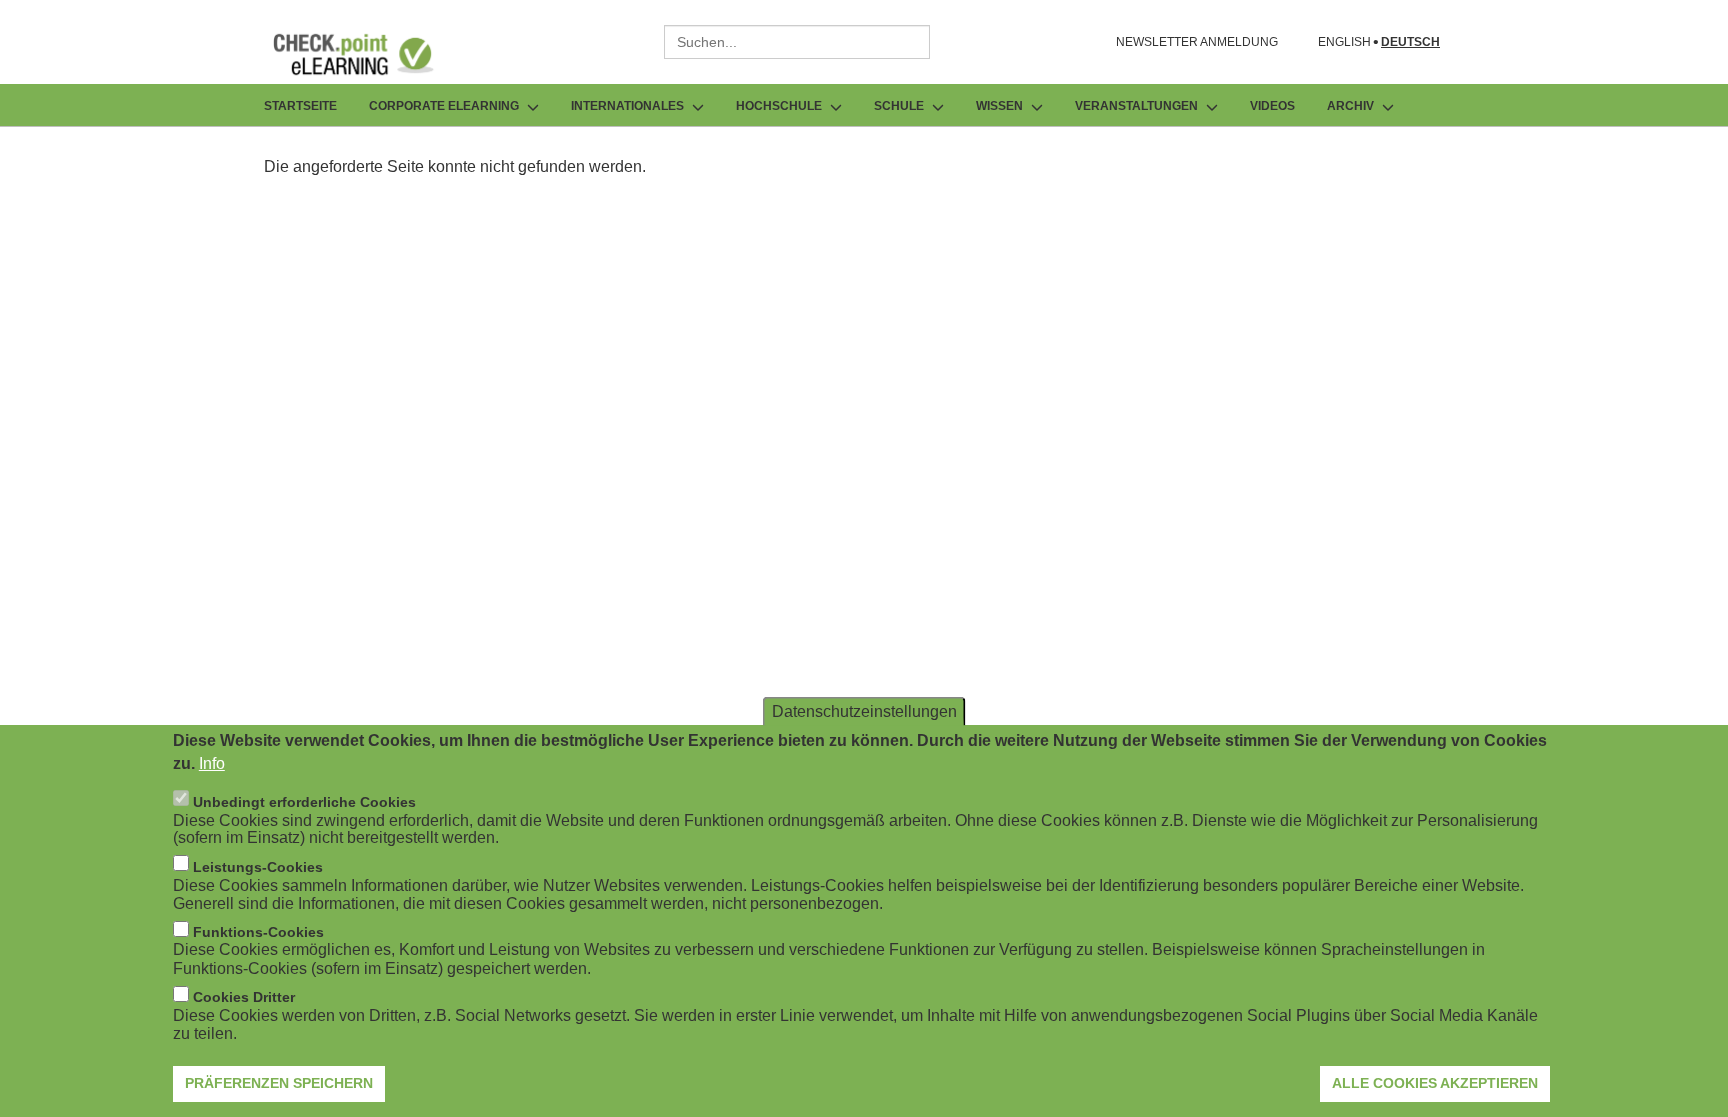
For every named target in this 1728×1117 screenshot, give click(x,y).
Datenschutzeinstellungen (864, 710)
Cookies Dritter (244, 997)
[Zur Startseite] (368, 54)
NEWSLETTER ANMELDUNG (1197, 42)
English (1344, 42)
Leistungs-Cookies (258, 866)
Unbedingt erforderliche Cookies (304, 801)
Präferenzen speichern (279, 1082)
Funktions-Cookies (258, 932)
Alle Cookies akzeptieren (1435, 1082)
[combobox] (797, 42)
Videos (1272, 106)
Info (212, 762)
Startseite (300, 106)
